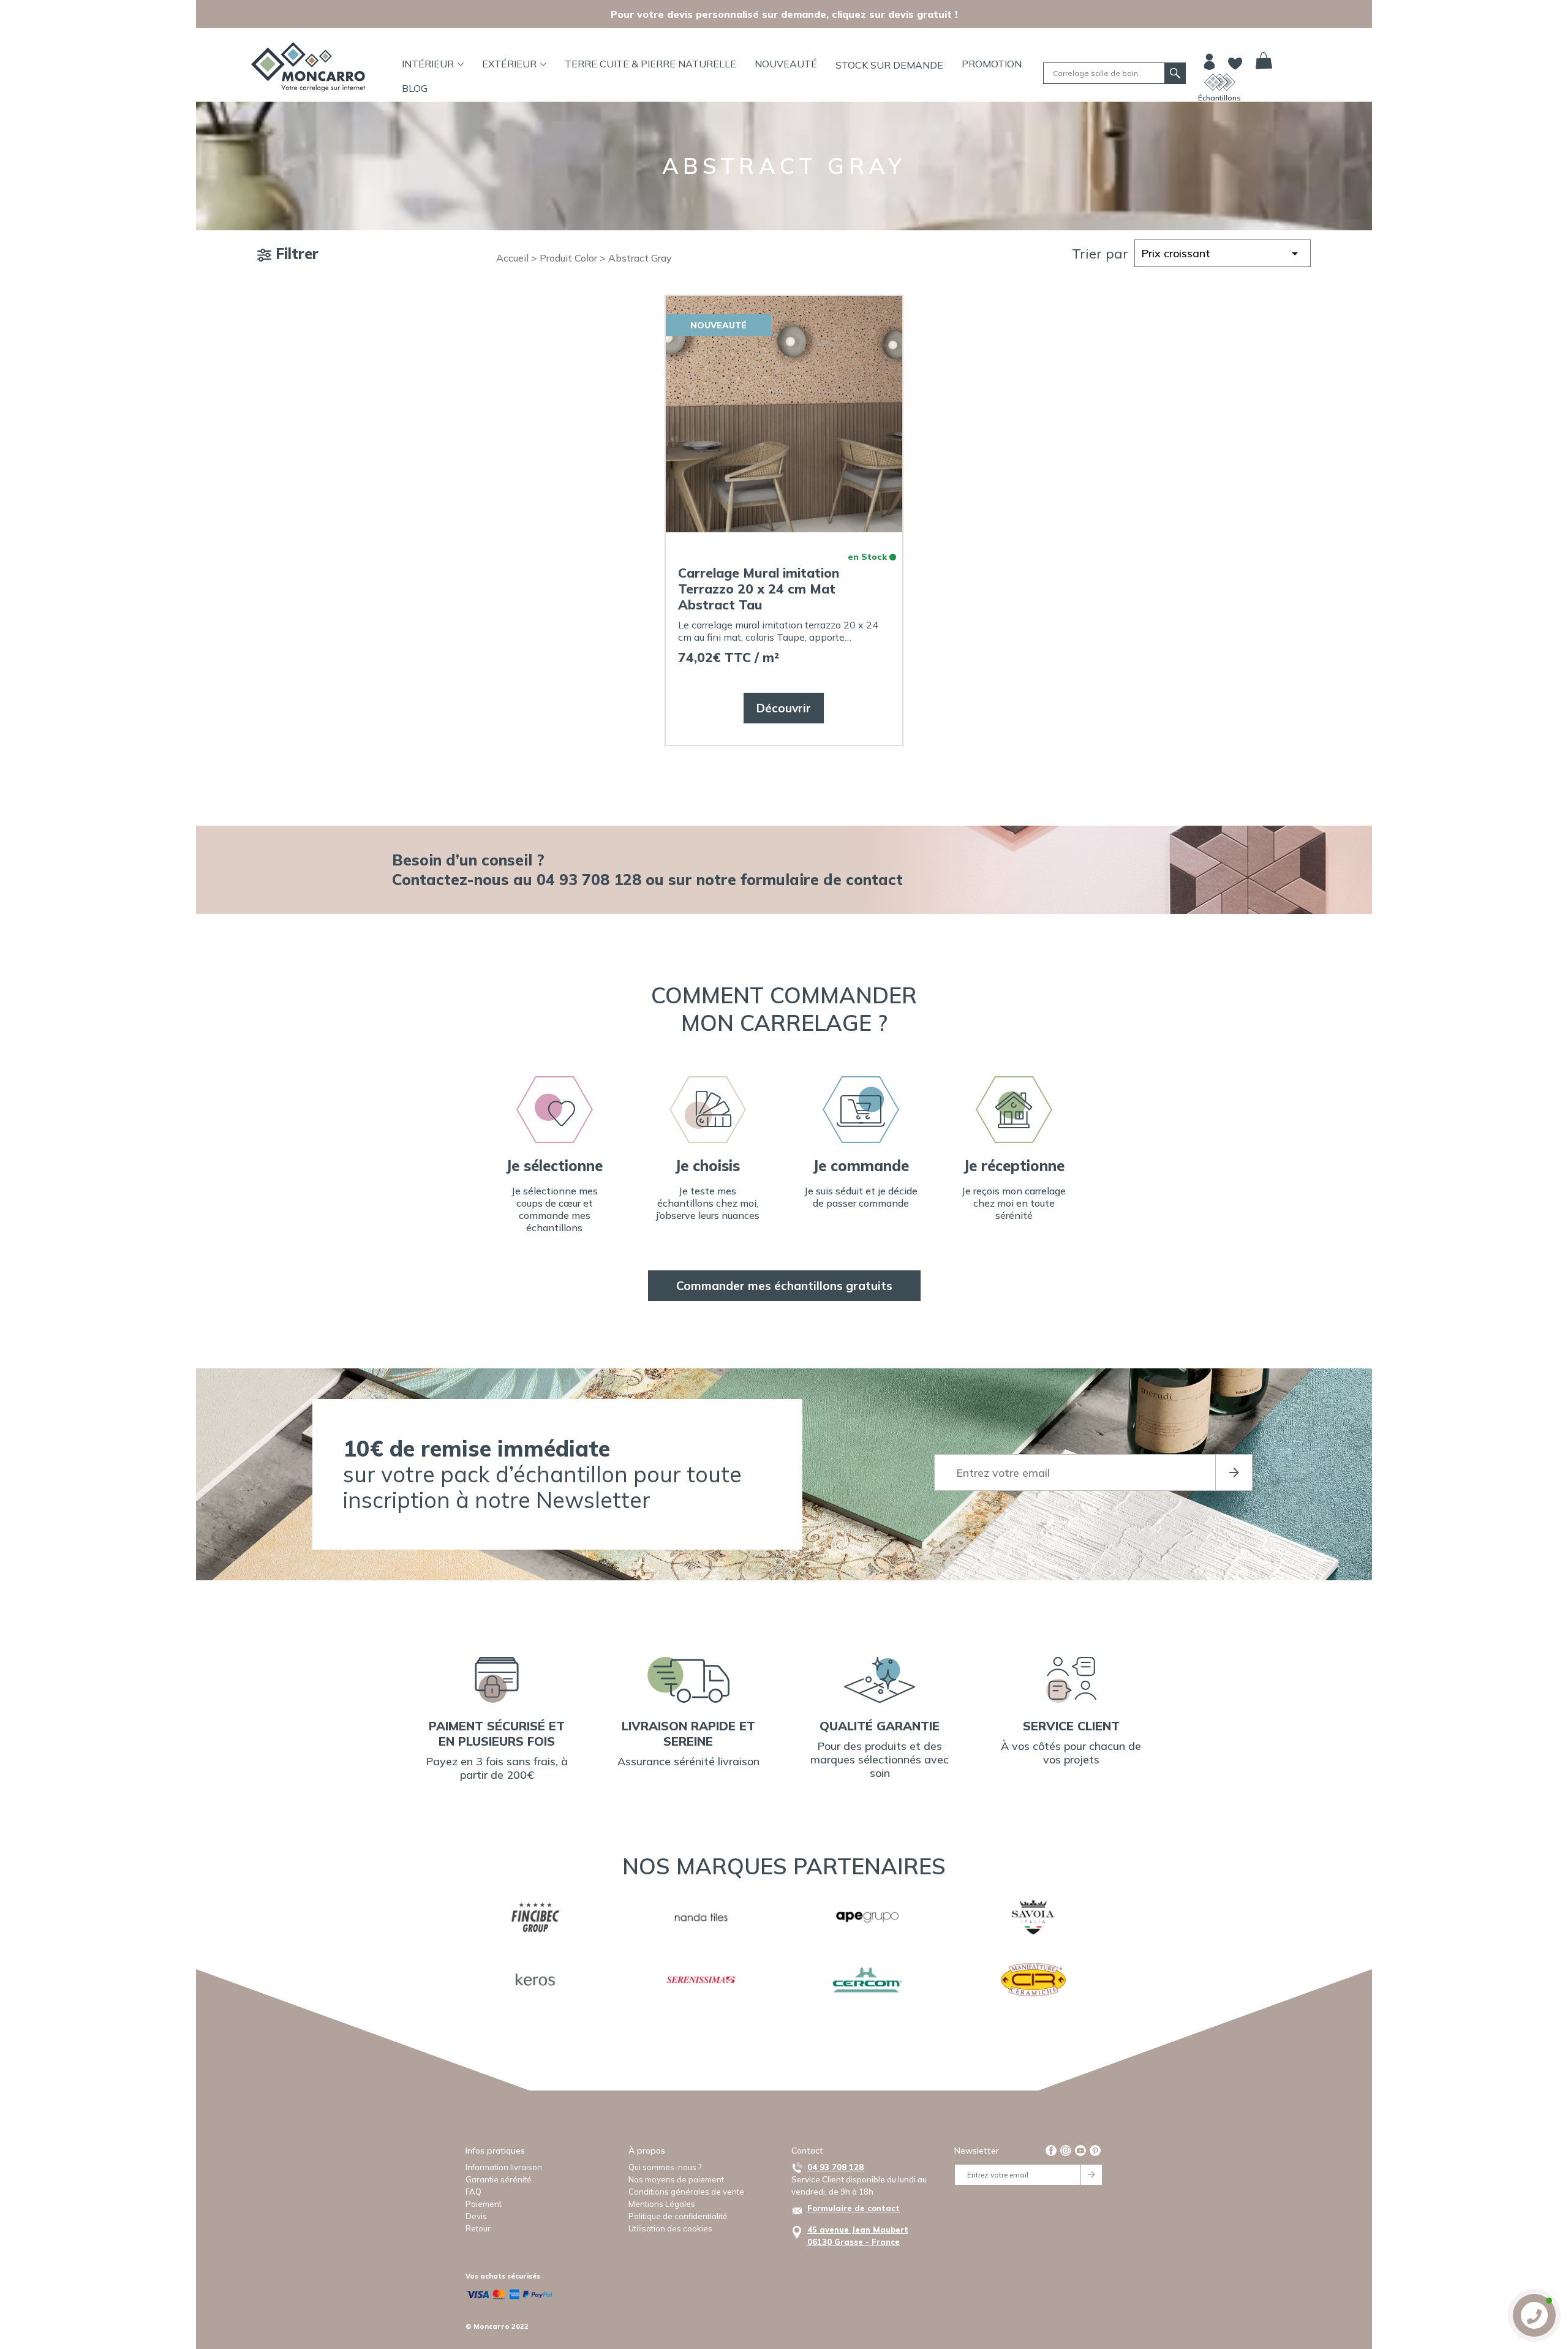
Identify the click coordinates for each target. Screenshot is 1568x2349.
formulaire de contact (822, 879)
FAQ (473, 2192)
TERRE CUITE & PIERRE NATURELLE (650, 64)
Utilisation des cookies (670, 2228)
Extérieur (509, 64)
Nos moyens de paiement (676, 2179)
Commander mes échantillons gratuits (784, 1286)
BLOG (415, 88)
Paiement (484, 2204)
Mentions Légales (662, 2204)
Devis (476, 2216)
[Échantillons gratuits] (1220, 82)
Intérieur (428, 64)
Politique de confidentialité (678, 2216)
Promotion (992, 64)
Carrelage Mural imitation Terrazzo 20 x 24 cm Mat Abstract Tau (759, 589)
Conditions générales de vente (686, 2192)
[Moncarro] (308, 67)
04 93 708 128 (835, 2167)
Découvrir (784, 708)
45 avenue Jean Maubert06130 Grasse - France (858, 2236)
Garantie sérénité (499, 2179)
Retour (478, 2228)
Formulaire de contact (854, 2208)
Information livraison (504, 2167)
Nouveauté (786, 64)
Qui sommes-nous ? (665, 2167)
